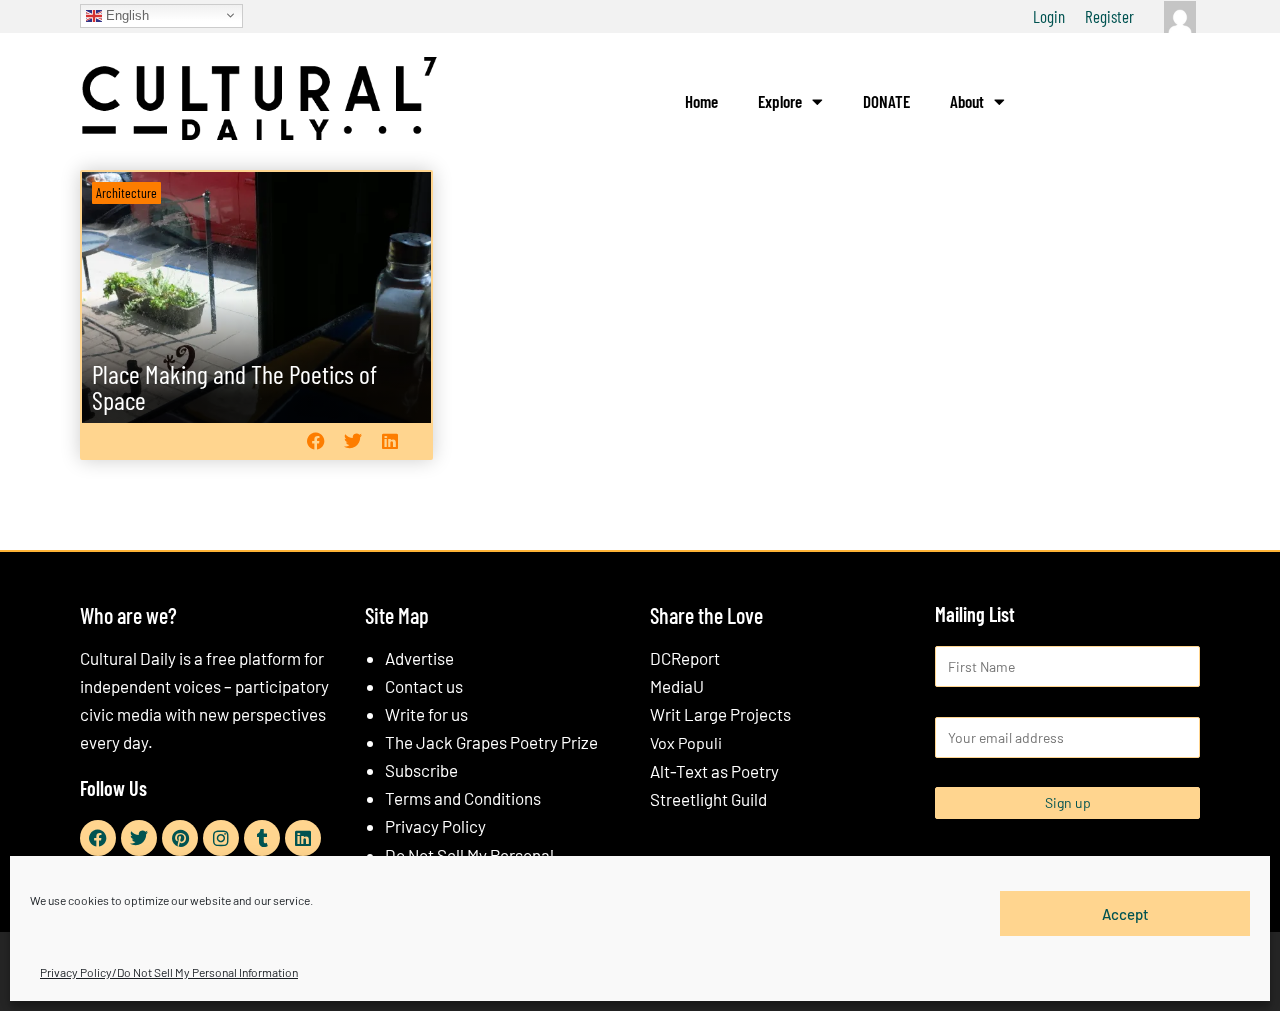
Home (701, 101)
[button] (315, 440)
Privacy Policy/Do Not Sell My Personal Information (169, 972)
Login (1049, 16)
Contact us (424, 686)
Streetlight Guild (708, 799)
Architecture (126, 192)
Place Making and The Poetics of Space (234, 386)
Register (1109, 16)
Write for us (426, 714)
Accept (1125, 913)
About (967, 101)
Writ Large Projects (720, 714)
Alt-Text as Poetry (714, 771)
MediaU (677, 686)
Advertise (419, 658)
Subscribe (421, 770)
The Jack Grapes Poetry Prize (491, 742)
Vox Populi (686, 742)
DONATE (886, 101)
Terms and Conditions (463, 798)
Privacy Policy (435, 826)
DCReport (685, 658)
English (125, 14)
